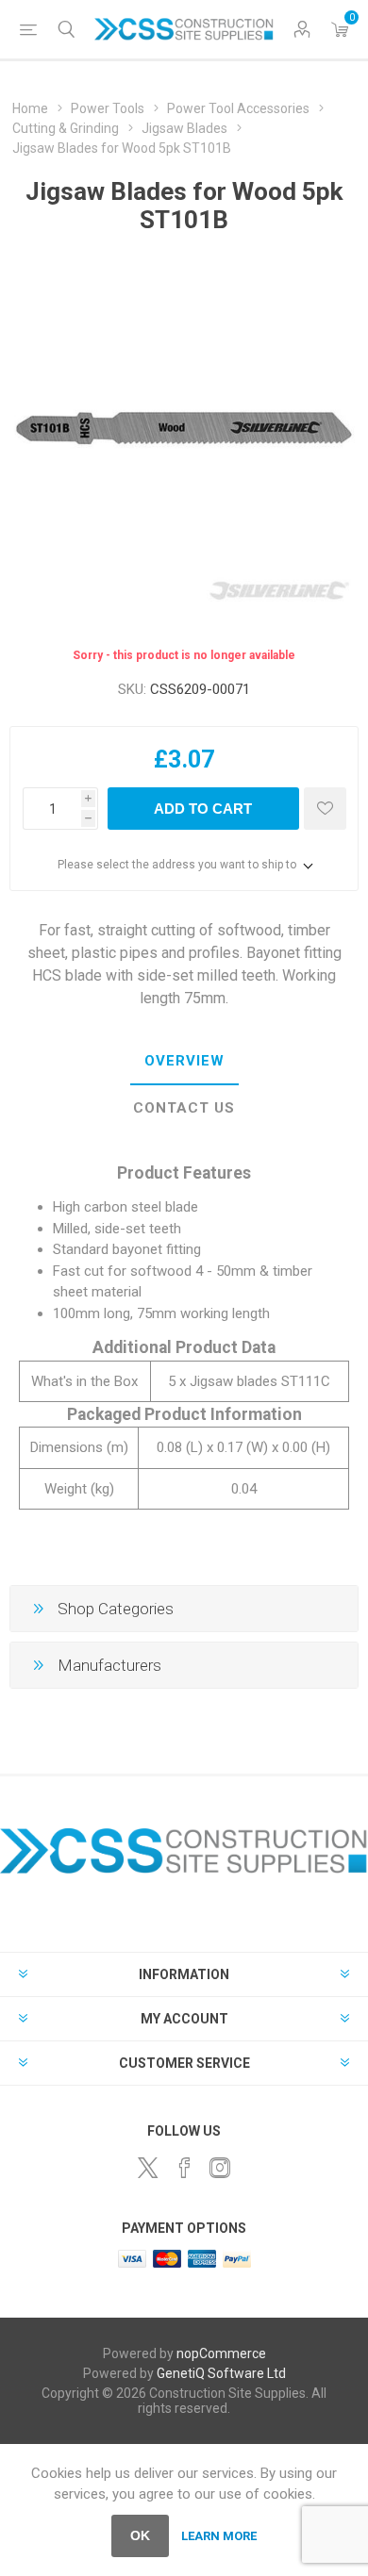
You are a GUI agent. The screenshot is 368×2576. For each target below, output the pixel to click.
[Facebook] (184, 2168)
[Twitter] (148, 2168)
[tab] (184, 1062)
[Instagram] (220, 2168)
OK (140, 2535)
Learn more (219, 2536)
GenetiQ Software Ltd (221, 2373)
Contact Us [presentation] (184, 1108)
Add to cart (203, 809)
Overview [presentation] (184, 1061)
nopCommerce (221, 2353)
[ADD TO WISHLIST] (325, 809)
